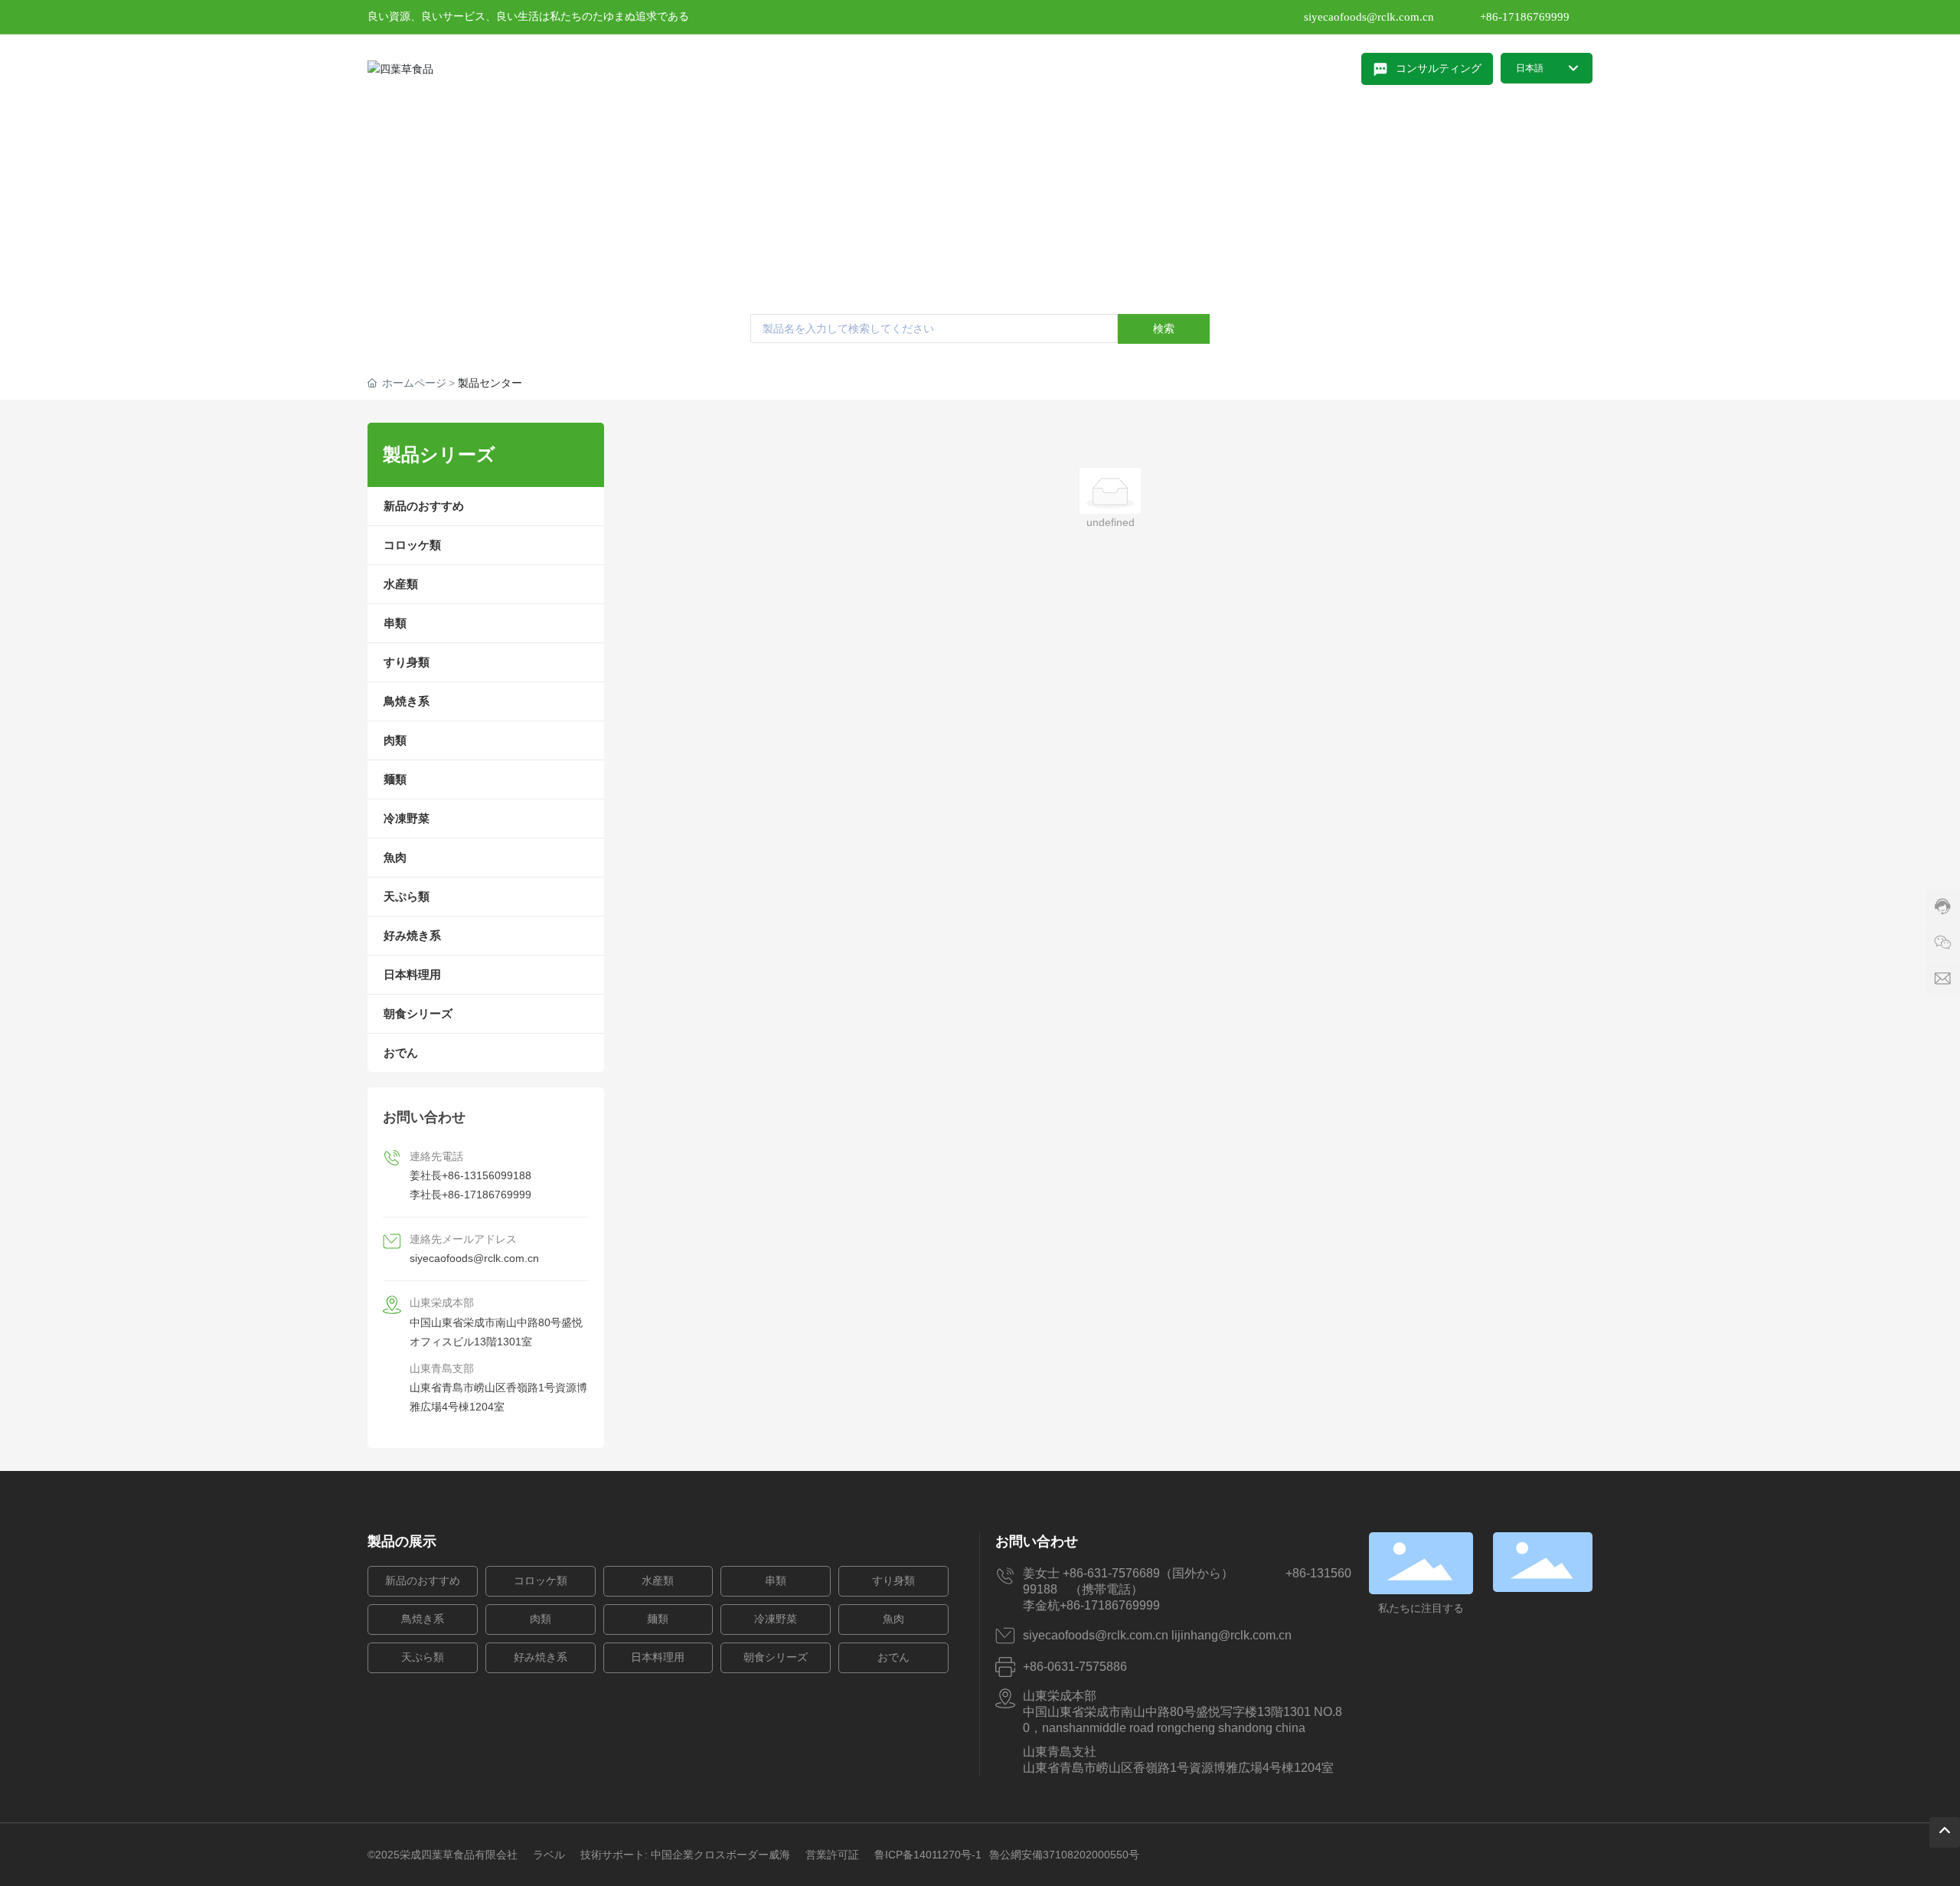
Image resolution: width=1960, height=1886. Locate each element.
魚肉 (893, 1619)
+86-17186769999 (1525, 17)
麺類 (658, 1619)
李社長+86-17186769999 (470, 1195)
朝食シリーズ (776, 1657)
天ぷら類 (423, 1657)
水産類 (658, 1581)
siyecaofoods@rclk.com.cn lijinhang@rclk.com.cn (1157, 1635)
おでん (893, 1657)
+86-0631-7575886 (1075, 1667)
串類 (776, 1581)
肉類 (541, 1619)
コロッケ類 (541, 1581)
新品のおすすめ (423, 1581)
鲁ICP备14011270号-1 (928, 1855)
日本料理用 (658, 1657)
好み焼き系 (541, 1657)
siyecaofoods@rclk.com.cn (1369, 17)
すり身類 (893, 1581)
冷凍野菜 (776, 1619)
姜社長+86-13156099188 (470, 1175)
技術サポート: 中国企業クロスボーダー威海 (685, 1855)
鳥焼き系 (423, 1619)
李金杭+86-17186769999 (1098, 1605)
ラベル (549, 1855)
